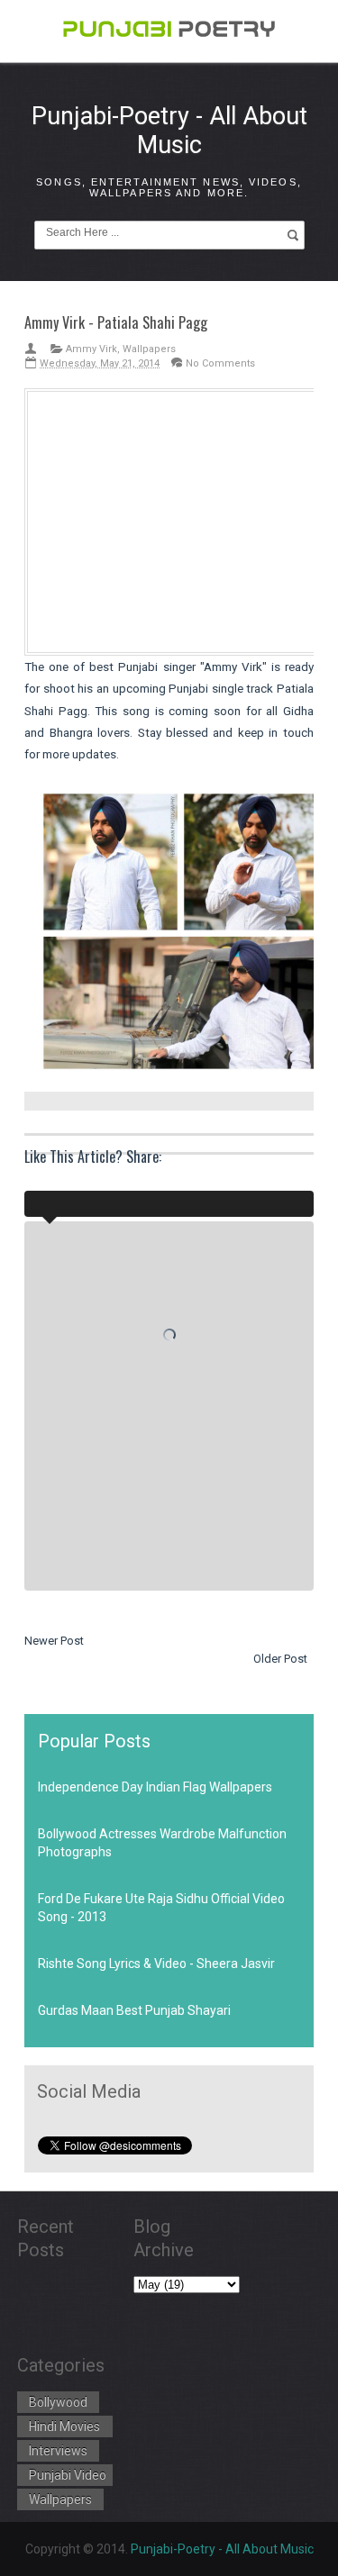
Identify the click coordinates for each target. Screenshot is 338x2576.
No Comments (220, 363)
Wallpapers (149, 349)
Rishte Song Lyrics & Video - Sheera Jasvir (156, 1964)
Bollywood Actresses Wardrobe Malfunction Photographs (162, 1843)
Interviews (58, 2451)
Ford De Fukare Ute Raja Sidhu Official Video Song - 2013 (161, 1908)
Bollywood (58, 2402)
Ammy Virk (91, 349)
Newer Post (54, 1641)
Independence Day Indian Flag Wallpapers (155, 1787)
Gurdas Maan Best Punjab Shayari (134, 2010)
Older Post (280, 1659)
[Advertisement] (180, 519)
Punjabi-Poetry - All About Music (169, 131)
